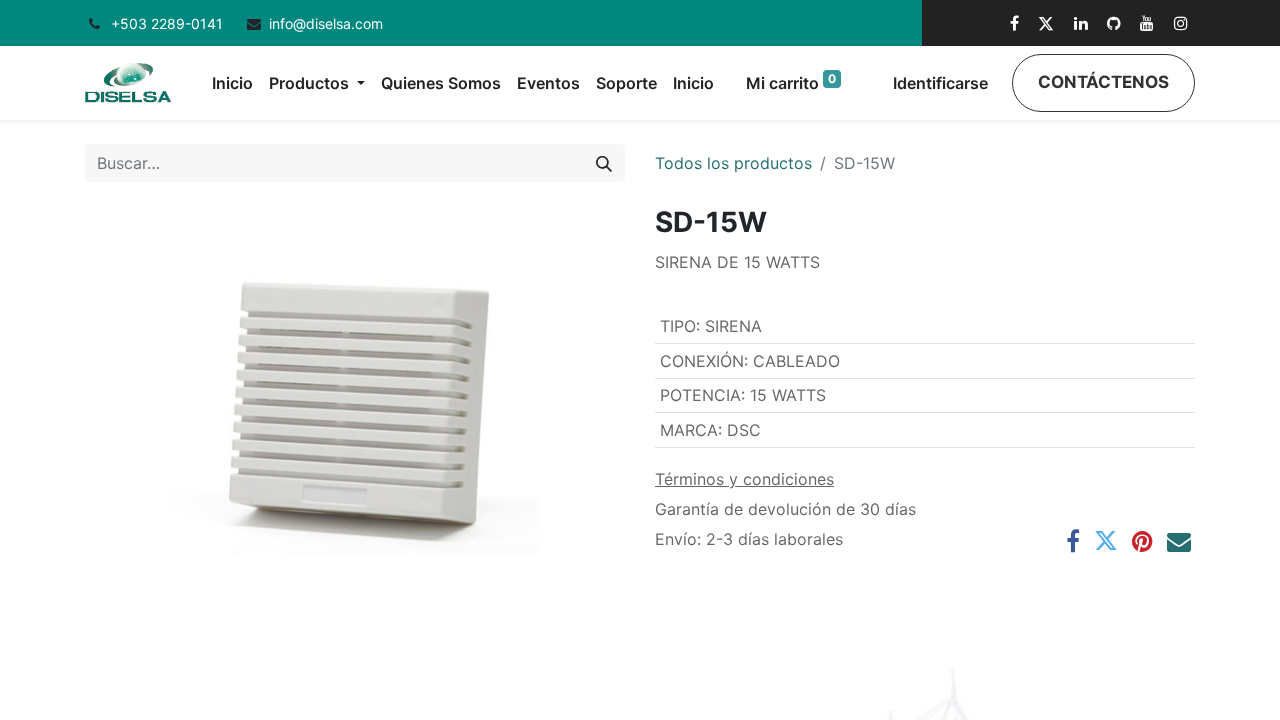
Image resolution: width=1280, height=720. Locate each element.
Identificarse (940, 83)
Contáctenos (1103, 82)
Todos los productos (733, 163)
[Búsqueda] (604, 163)
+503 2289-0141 (169, 23)
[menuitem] (232, 83)
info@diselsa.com (326, 23)
